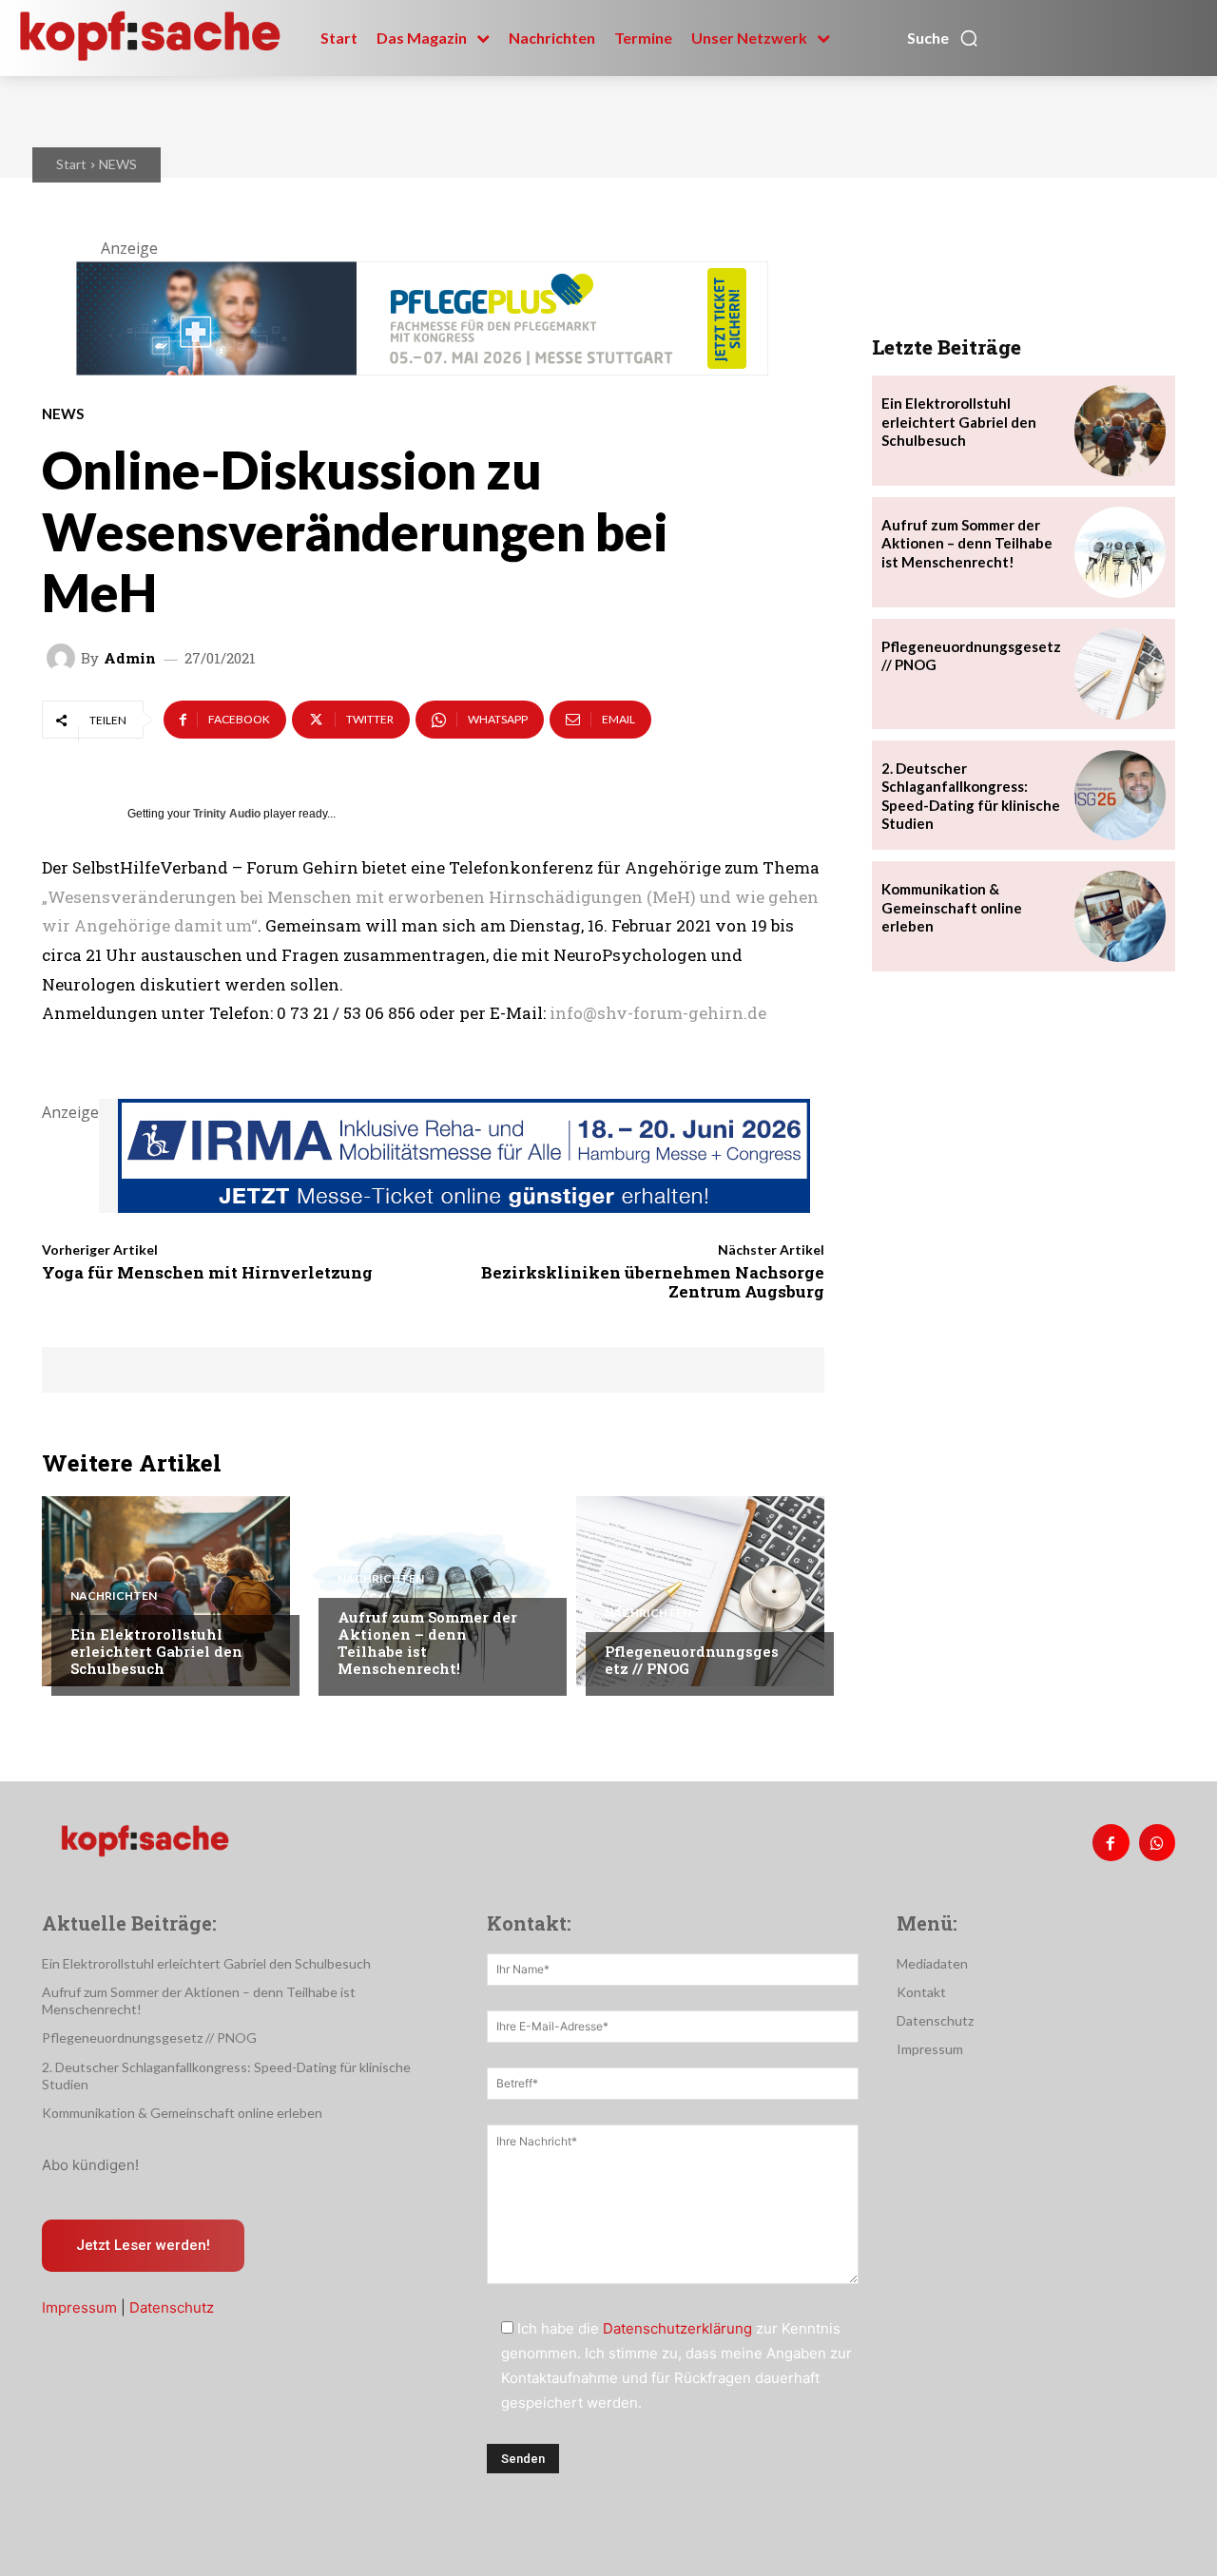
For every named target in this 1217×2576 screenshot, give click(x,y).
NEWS (118, 164)
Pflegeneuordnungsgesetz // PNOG (692, 1660)
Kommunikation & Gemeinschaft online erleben (952, 907)
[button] (943, 38)
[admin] (64, 658)
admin (130, 658)
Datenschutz (172, 2307)
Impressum (79, 2307)
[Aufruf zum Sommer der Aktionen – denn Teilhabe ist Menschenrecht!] (433, 1591)
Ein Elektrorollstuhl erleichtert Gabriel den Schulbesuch (156, 1651)
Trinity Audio (227, 814)
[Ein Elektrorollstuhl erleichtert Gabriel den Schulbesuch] (166, 1591)
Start (71, 164)
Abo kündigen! (90, 2165)
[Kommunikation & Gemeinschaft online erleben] (1120, 916)
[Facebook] (1111, 1842)
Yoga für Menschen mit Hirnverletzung (207, 1272)
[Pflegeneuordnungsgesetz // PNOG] (700, 1591)
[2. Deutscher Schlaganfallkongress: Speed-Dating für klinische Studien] (1120, 796)
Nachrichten (114, 1596)
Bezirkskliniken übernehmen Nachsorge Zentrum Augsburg (653, 1282)
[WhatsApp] (1157, 1842)
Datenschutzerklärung (677, 2328)
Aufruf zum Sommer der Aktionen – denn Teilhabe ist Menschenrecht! (427, 1643)
